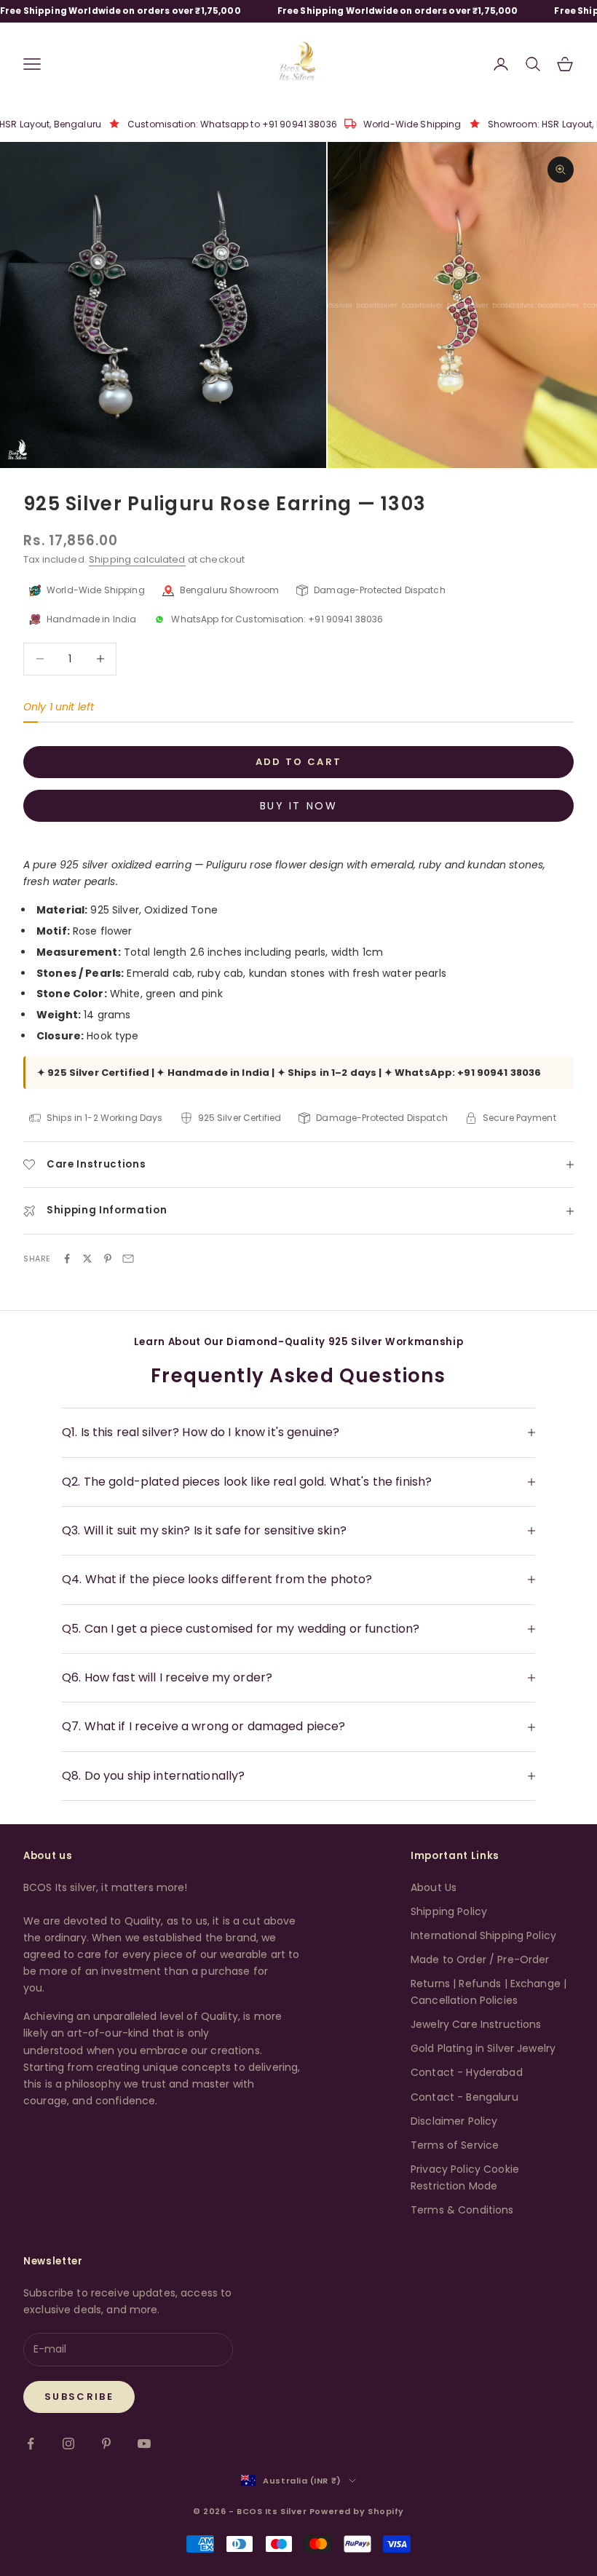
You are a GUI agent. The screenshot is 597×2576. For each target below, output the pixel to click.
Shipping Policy (449, 1911)
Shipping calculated (137, 559)
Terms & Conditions (462, 2210)
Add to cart (299, 762)
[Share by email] (128, 1259)
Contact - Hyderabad (467, 2072)
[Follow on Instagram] (68, 2444)
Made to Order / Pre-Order (480, 1959)
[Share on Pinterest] (108, 1259)
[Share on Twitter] (87, 1259)
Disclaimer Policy (454, 2121)
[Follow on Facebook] (31, 2444)
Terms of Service (455, 2145)
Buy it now (298, 806)
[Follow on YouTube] (144, 2444)
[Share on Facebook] (67, 1259)
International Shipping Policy (483, 1935)
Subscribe (79, 2397)
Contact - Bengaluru (464, 2097)
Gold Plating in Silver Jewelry (483, 2048)
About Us (434, 1887)
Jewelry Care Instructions (476, 2024)
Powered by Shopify (357, 2511)
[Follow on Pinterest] (106, 2444)
